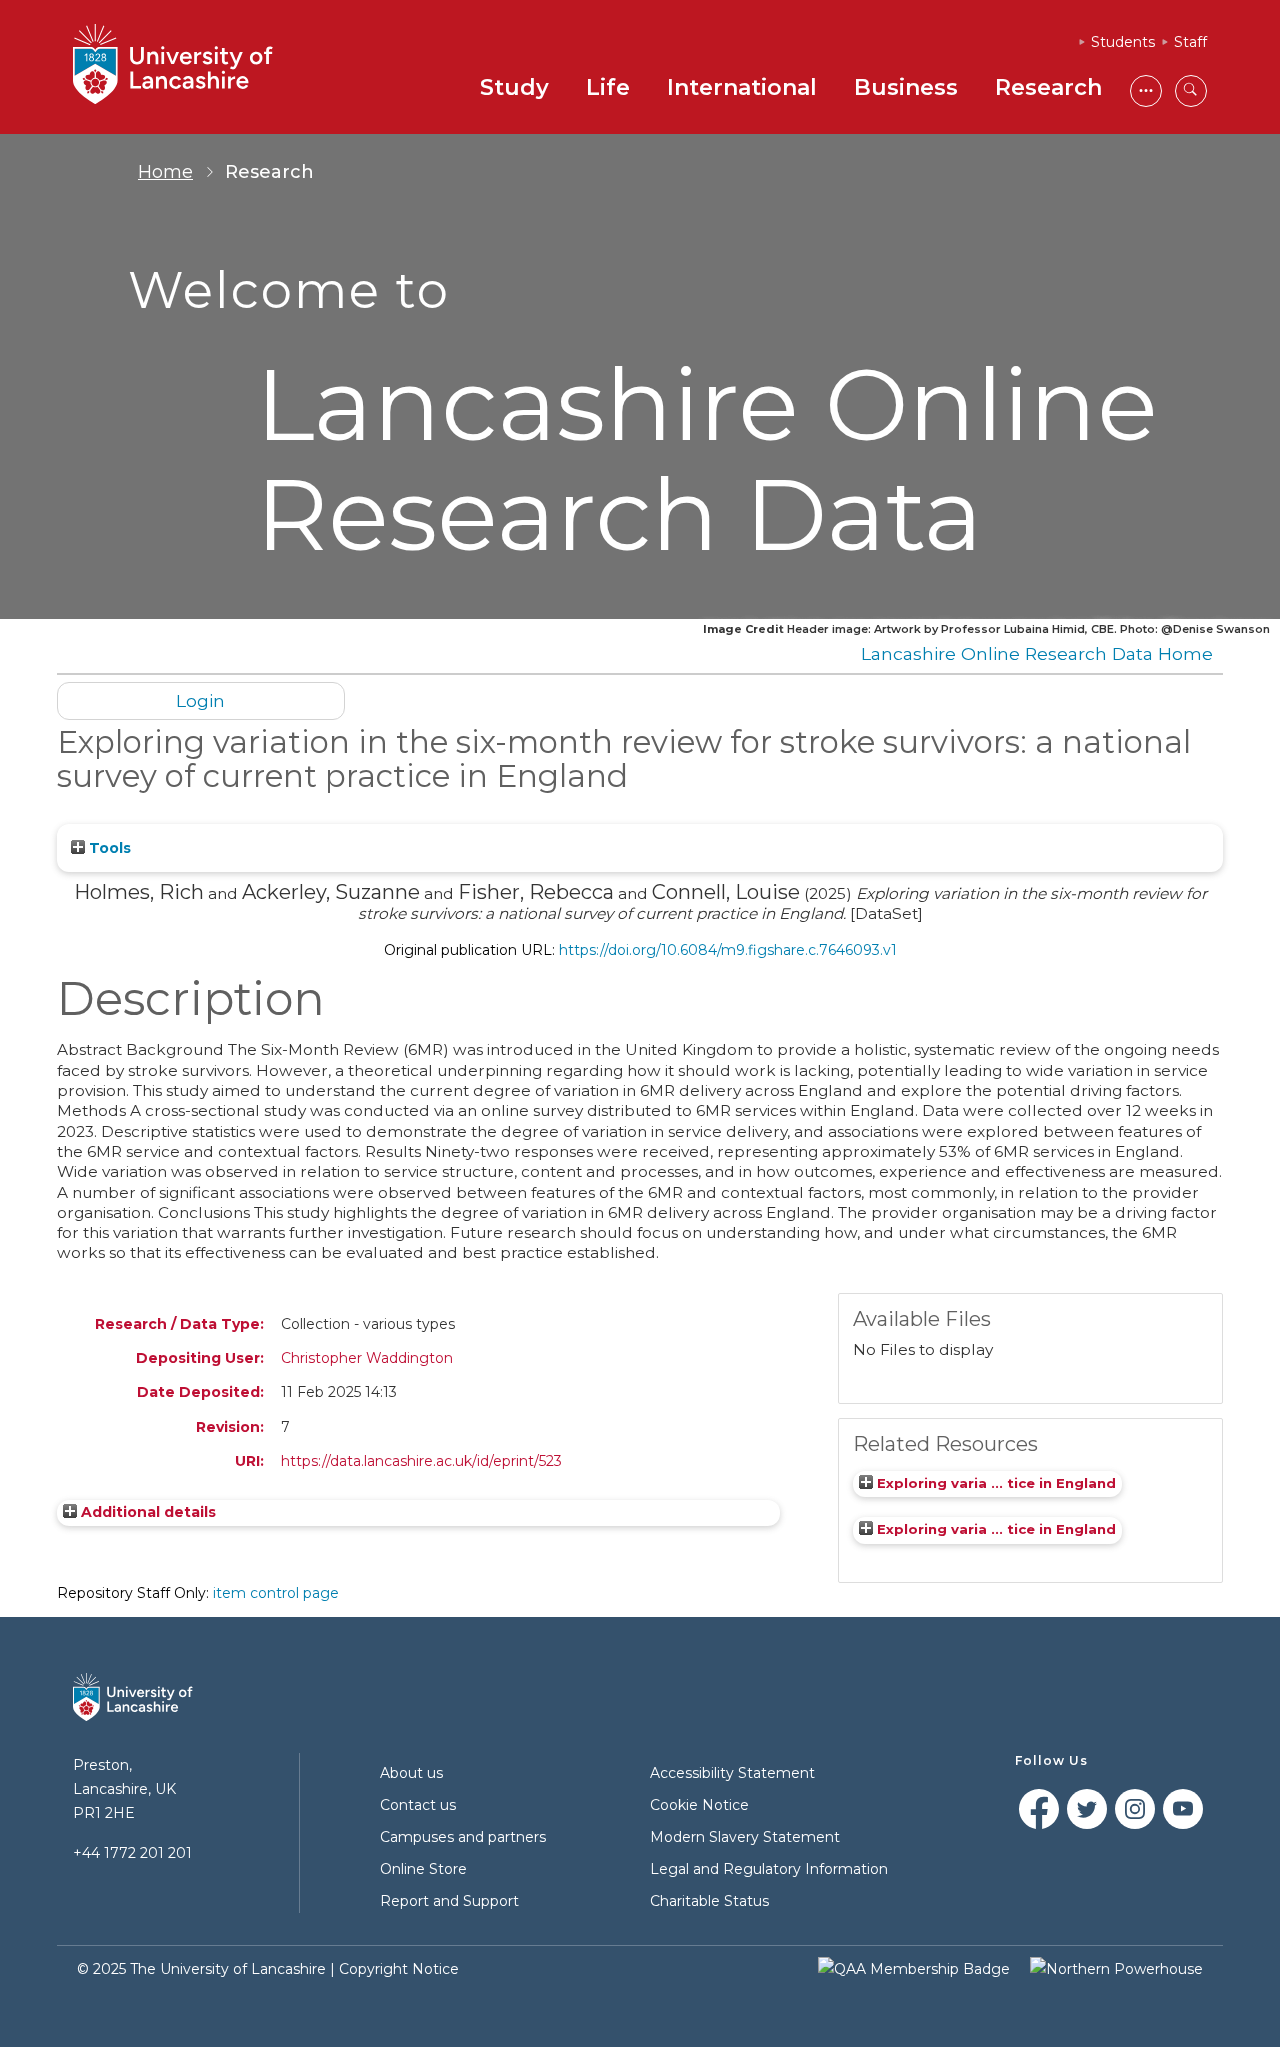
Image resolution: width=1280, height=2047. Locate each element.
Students (1123, 42)
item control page (276, 1593)
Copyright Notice (399, 1969)
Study (514, 87)
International (742, 87)
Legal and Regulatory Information (769, 1869)
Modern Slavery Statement (745, 1837)
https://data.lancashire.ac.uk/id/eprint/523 (421, 1461)
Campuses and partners (463, 1837)
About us (411, 1773)
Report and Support (449, 1901)
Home (165, 172)
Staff (1190, 42)
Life (608, 87)
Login (200, 700)
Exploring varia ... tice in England (994, 1483)
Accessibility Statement (732, 1773)
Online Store (423, 1869)
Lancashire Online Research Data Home (1037, 653)
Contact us (418, 1805)
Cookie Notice (699, 1805)
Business (906, 87)
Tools (108, 848)
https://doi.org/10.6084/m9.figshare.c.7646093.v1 (728, 950)
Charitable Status (709, 1901)
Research (1048, 87)
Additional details (148, 1512)
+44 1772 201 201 (132, 1853)
